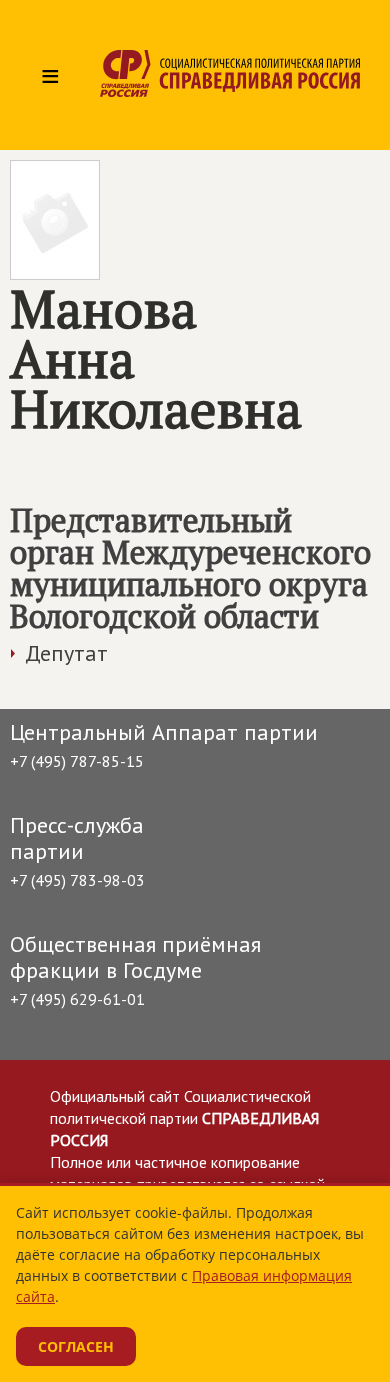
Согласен (76, 1346)
